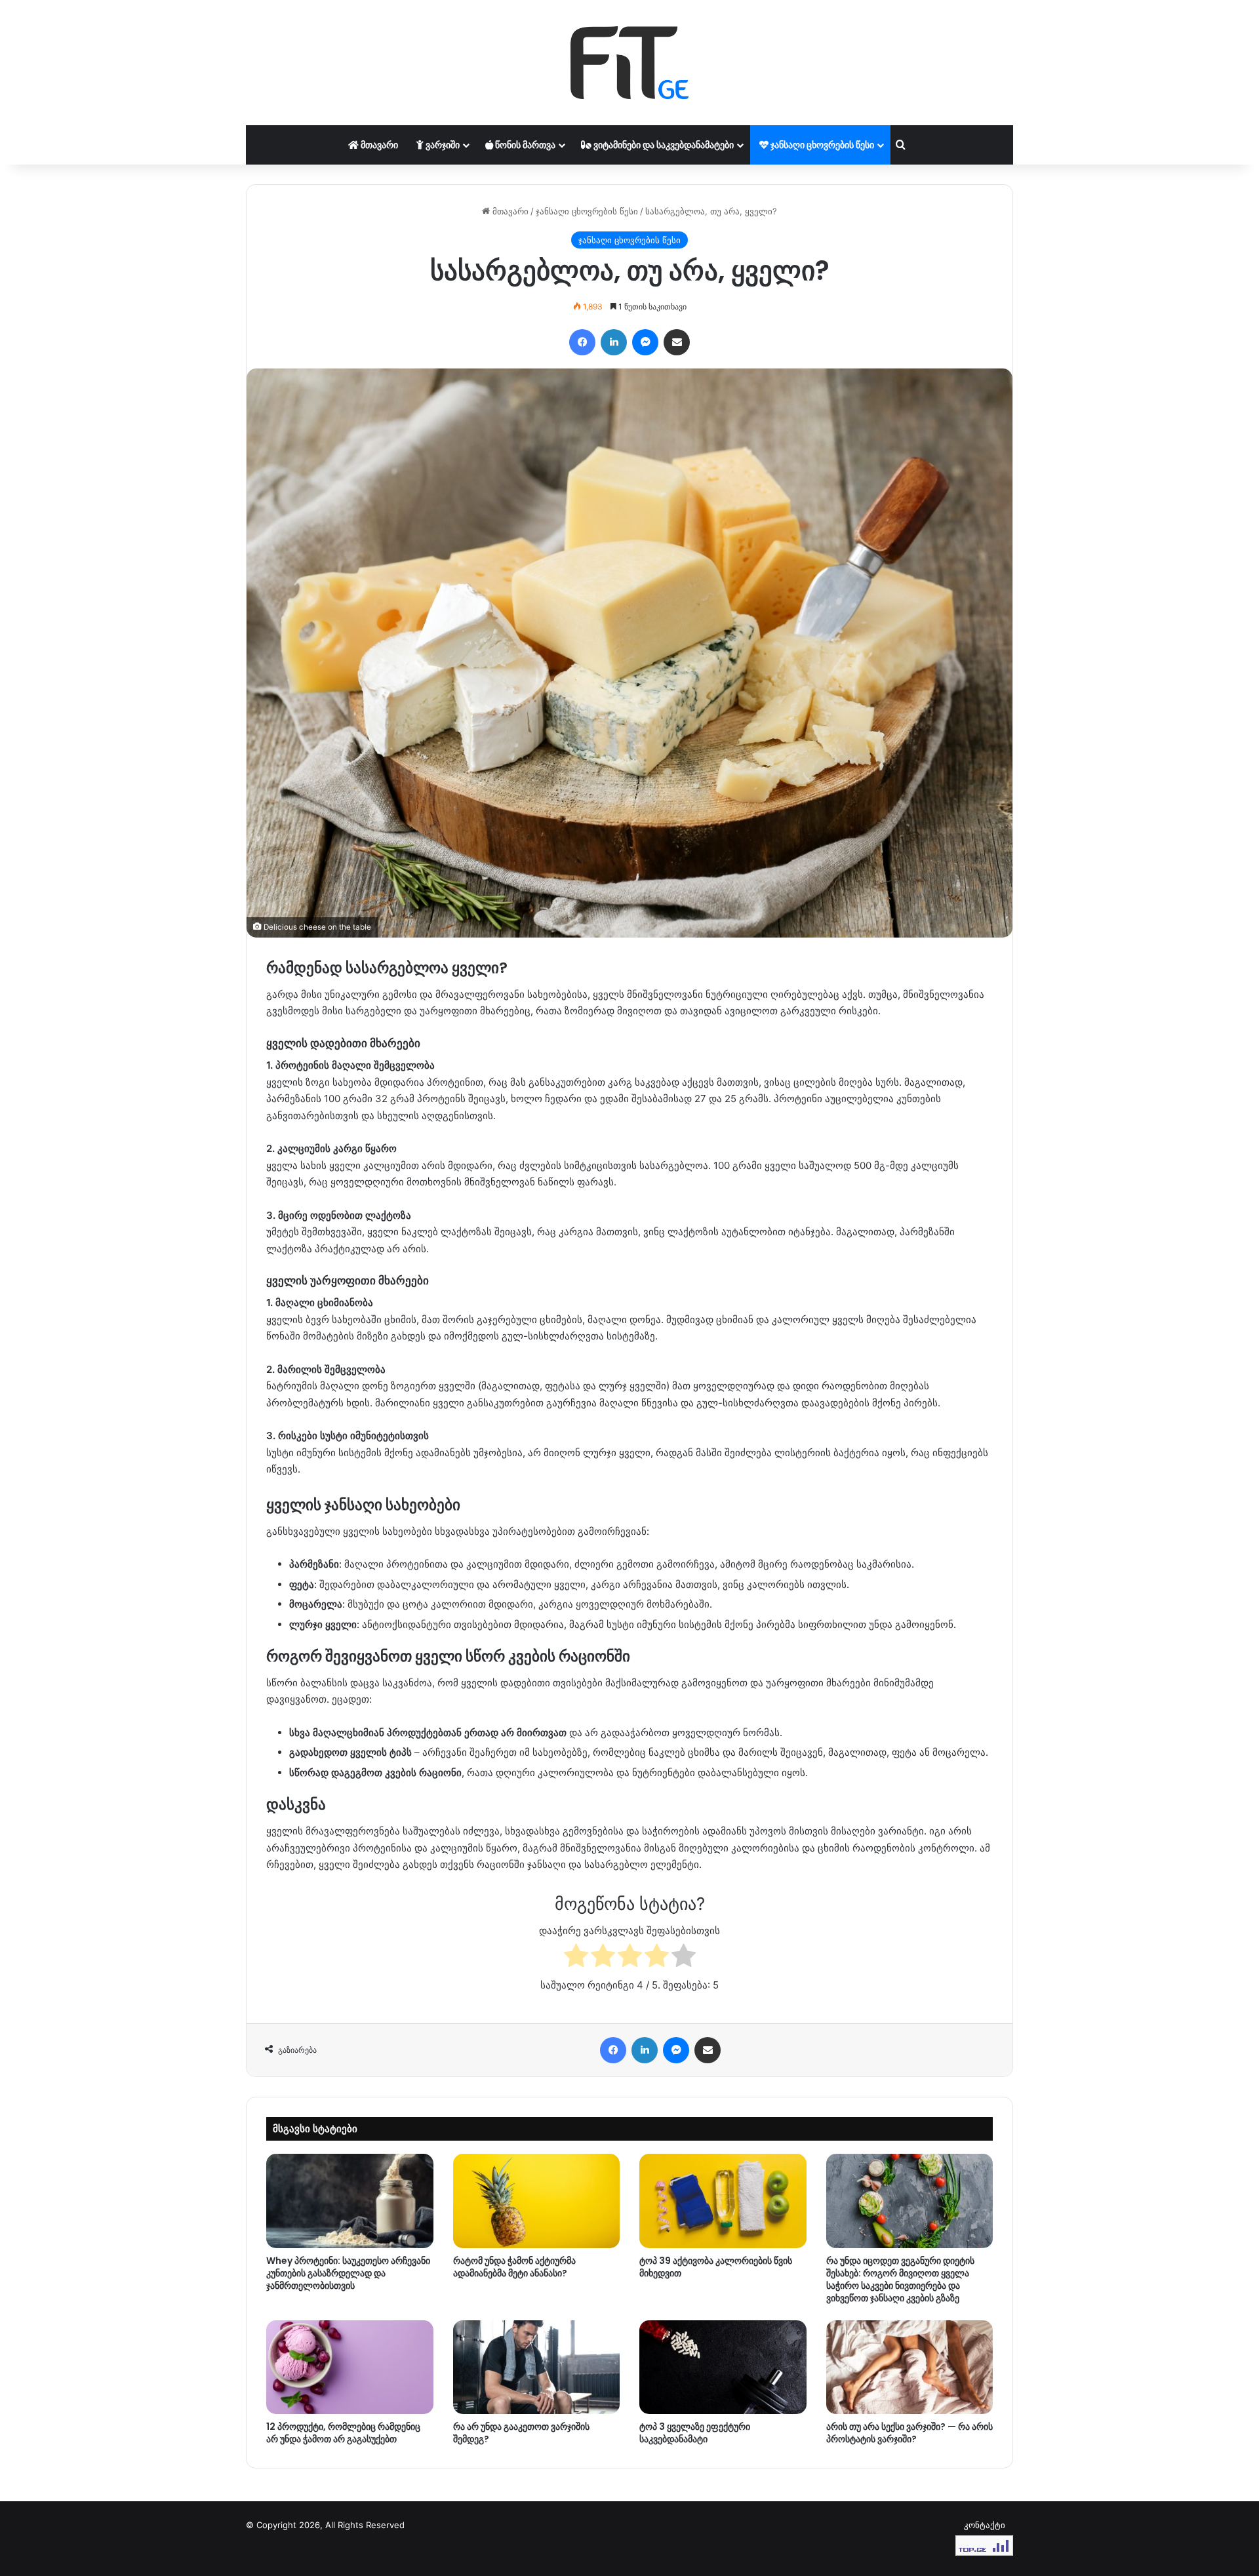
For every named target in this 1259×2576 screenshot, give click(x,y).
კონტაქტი (985, 2525)
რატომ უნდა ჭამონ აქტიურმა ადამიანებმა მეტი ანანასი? (514, 2267)
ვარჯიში (442, 145)
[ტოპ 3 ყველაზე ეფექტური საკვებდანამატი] (723, 2368)
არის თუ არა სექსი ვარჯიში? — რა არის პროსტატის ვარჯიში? (909, 2433)
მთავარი (378, 145)
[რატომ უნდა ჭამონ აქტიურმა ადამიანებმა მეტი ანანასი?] (537, 2201)
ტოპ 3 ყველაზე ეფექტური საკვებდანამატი (695, 2433)
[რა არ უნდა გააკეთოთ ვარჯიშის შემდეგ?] (537, 2368)
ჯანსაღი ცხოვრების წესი (821, 145)
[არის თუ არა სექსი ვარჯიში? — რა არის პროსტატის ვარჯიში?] (910, 2368)
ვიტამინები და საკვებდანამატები (663, 145)
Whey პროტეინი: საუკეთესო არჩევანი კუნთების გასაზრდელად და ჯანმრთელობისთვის (348, 2273)
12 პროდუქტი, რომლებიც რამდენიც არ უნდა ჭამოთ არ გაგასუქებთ (343, 2433)
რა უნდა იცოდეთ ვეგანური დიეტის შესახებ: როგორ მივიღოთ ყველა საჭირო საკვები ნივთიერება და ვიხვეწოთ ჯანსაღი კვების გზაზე (900, 2279)
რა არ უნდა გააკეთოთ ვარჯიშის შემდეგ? (521, 2433)
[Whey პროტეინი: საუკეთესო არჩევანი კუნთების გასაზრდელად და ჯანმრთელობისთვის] (350, 2201)
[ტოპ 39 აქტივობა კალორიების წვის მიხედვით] (723, 2201)
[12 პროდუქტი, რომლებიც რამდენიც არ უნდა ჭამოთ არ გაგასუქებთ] (350, 2368)
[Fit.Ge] (629, 63)
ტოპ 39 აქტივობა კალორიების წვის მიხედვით (716, 2267)
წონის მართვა (524, 145)
